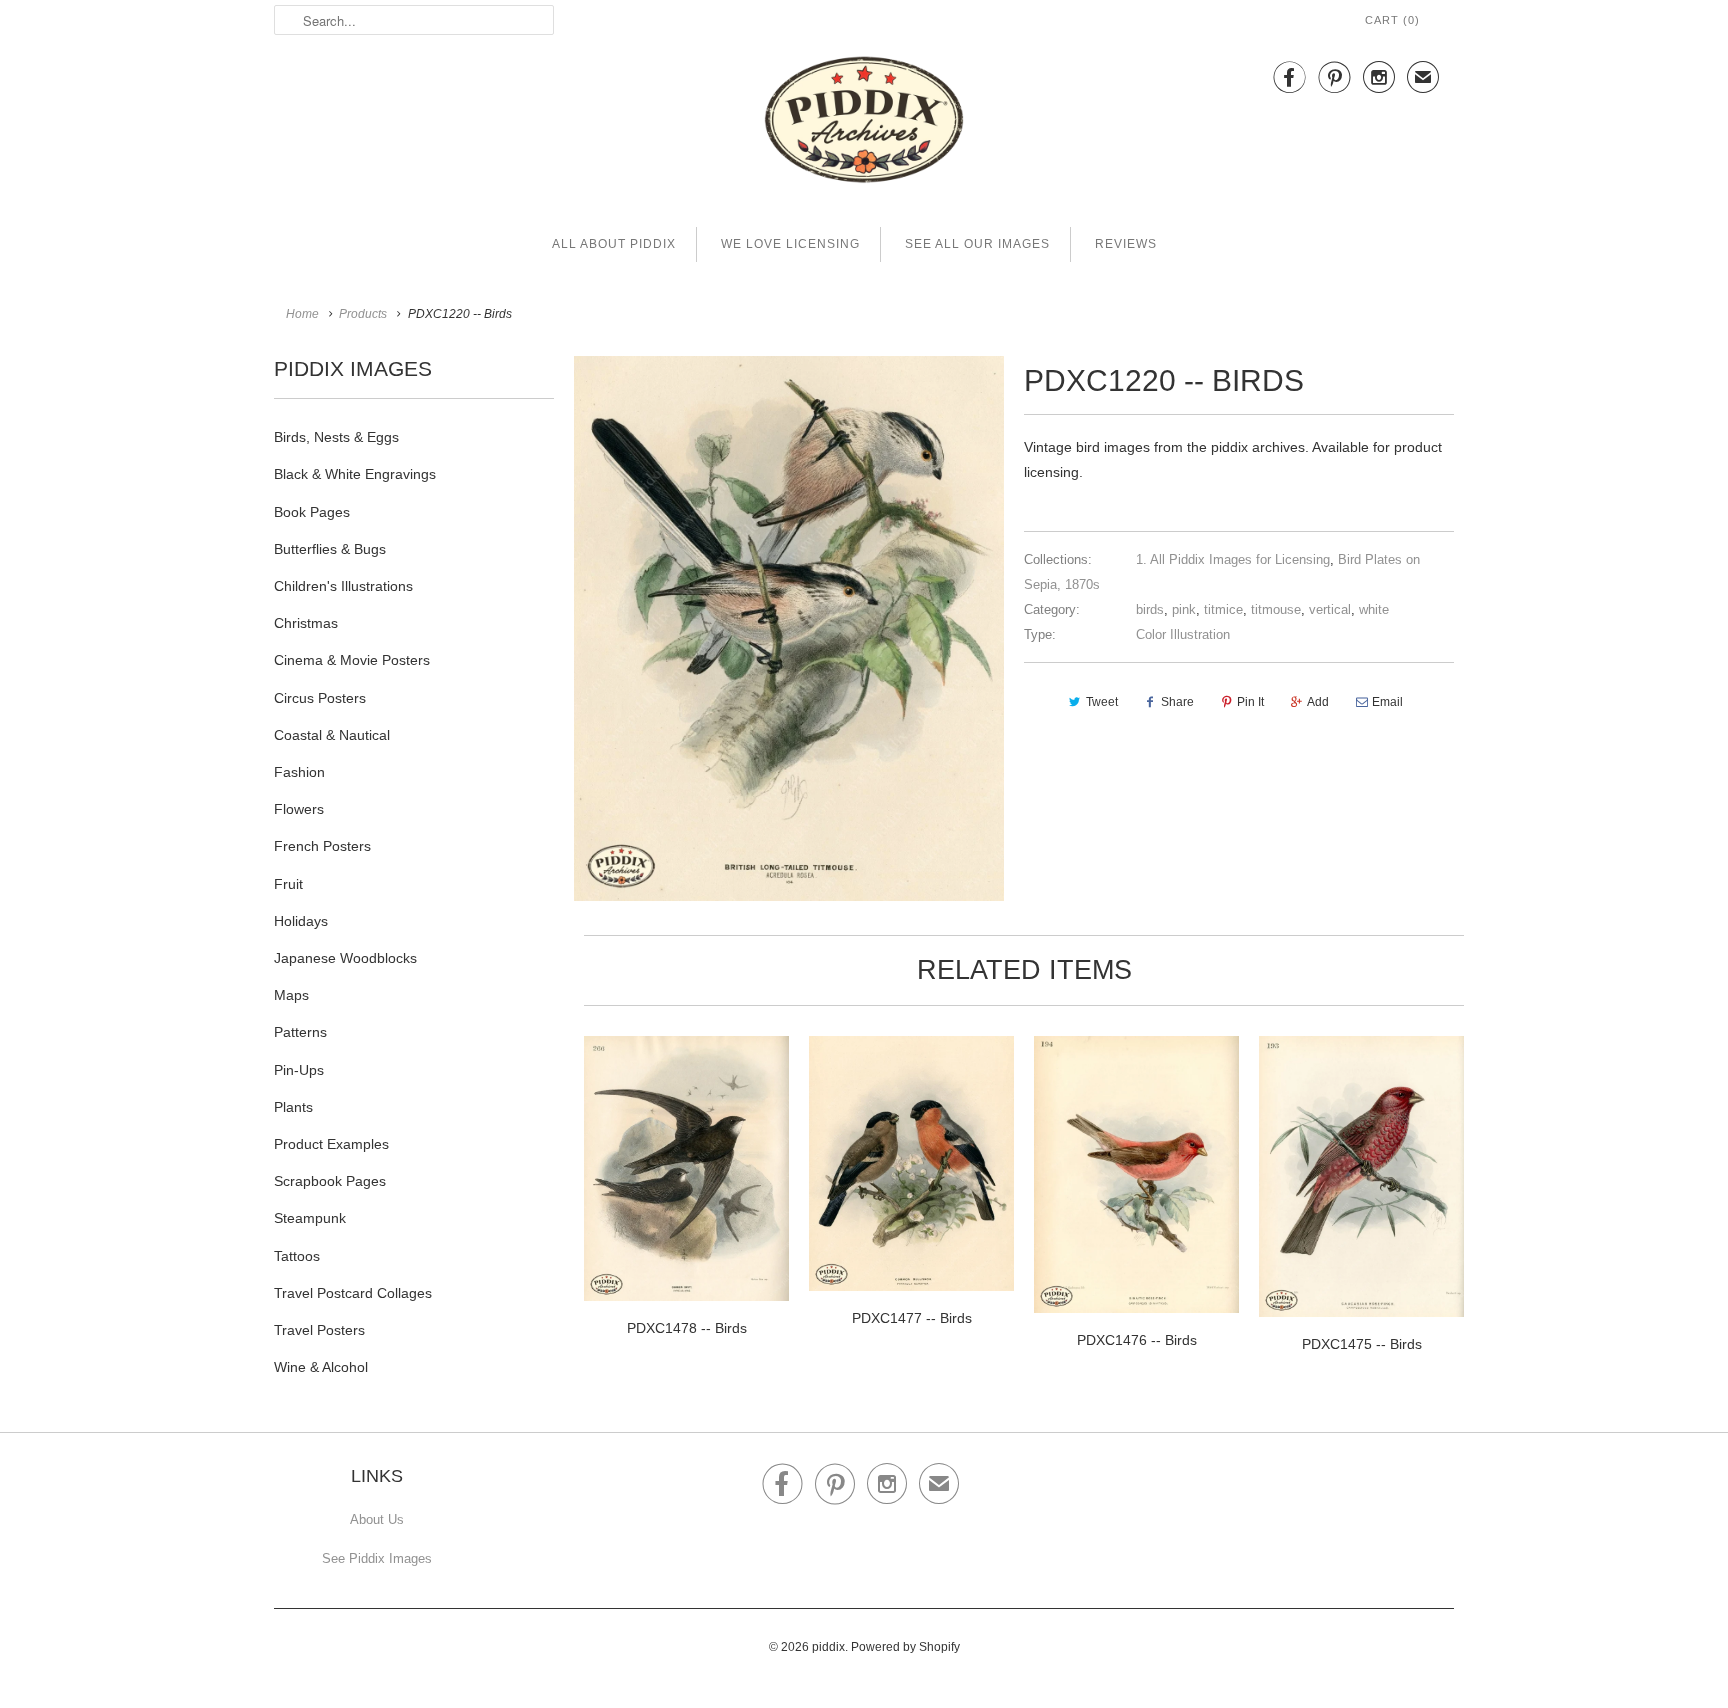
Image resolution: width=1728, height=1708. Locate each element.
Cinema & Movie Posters (352, 660)
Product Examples (331, 1144)
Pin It (1250, 702)
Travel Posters (319, 1330)
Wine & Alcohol (321, 1367)
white (1374, 609)
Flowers (299, 809)
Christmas (306, 623)
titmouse (1276, 609)
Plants (293, 1107)
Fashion (299, 772)
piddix (828, 1647)
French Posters (322, 846)
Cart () (1392, 20)
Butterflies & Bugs (330, 549)
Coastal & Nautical (332, 735)
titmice (1223, 609)
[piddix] (864, 123)
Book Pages (312, 512)
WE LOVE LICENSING (790, 244)
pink (1184, 609)
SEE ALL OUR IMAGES (977, 244)
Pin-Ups (299, 1070)
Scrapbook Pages (330, 1181)
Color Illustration (1183, 634)
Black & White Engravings (355, 474)
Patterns (300, 1032)
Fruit (288, 884)
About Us (377, 1519)
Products (363, 314)
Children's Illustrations (343, 586)
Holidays (301, 921)
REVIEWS (1126, 244)
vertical (1330, 609)
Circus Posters (320, 698)
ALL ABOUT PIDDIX (614, 244)
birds (1150, 609)
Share (1177, 702)
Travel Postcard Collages (353, 1293)
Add (1318, 702)
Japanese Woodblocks (345, 958)
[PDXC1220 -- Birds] (789, 628)
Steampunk (310, 1218)
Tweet (1102, 702)
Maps (291, 995)
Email (1387, 702)
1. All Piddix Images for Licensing (1233, 559)
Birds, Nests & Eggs (336, 437)
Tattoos (297, 1256)
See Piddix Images (377, 1558)
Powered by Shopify (905, 1647)
